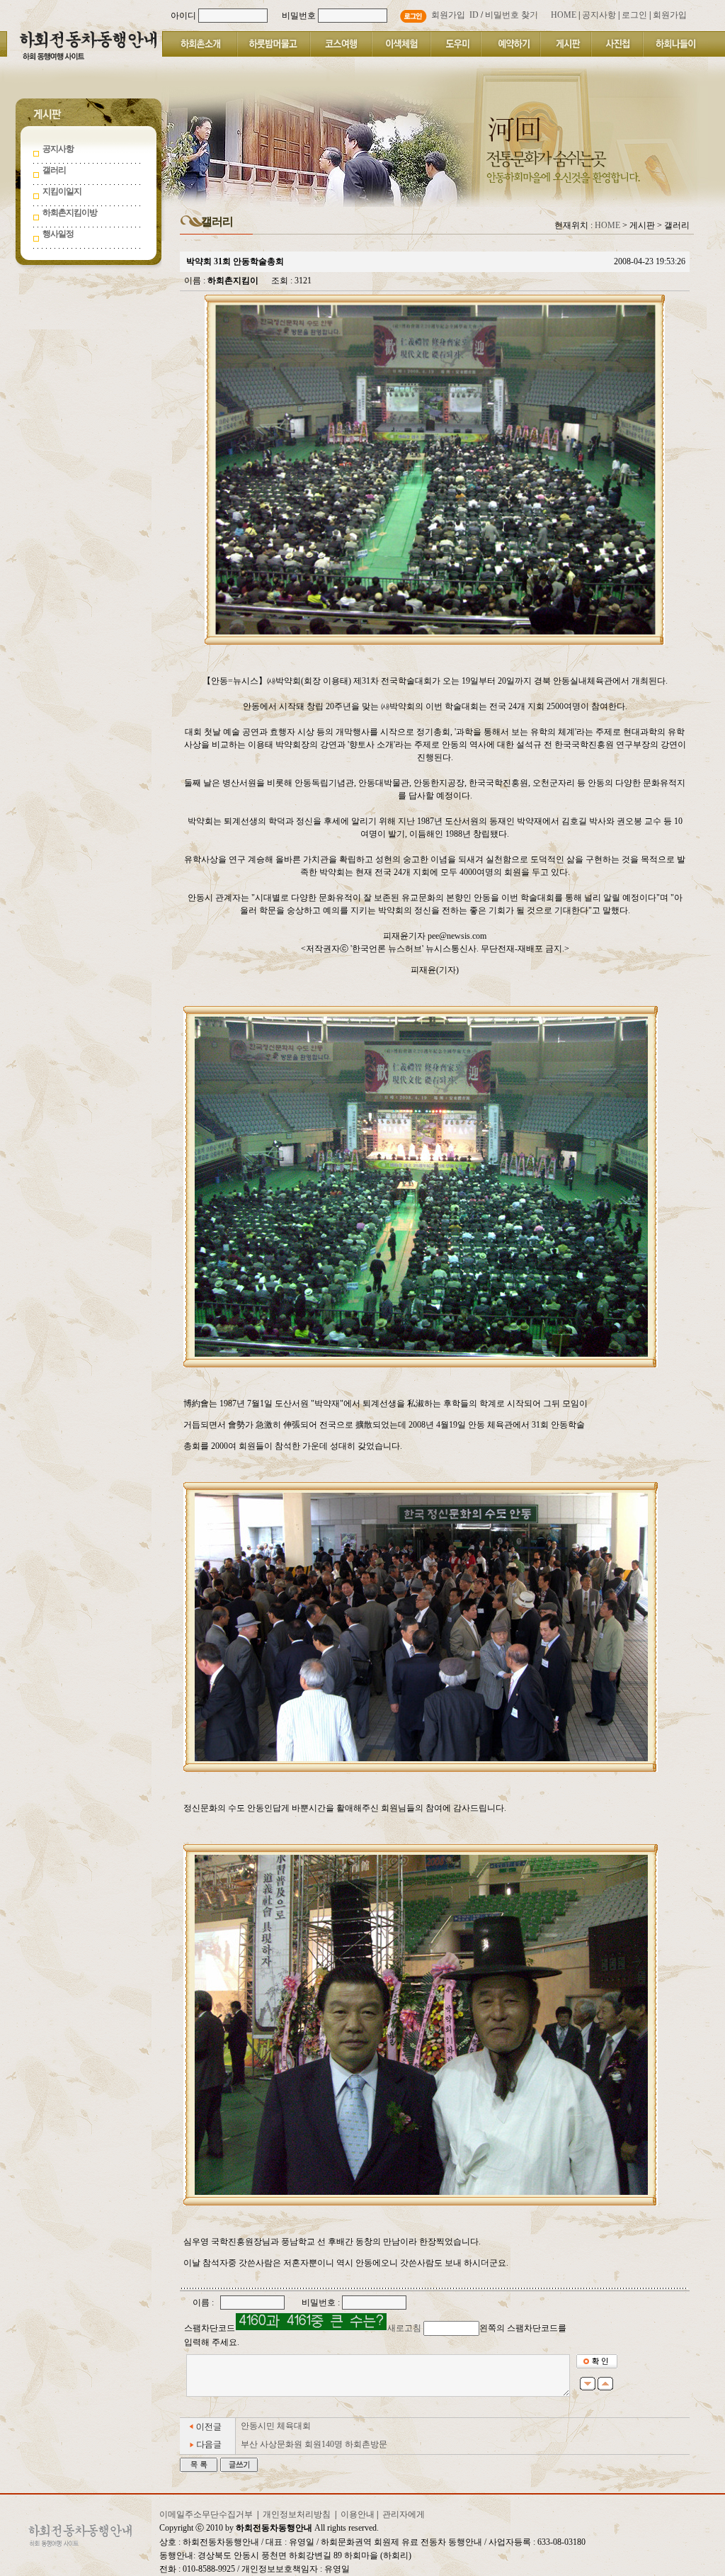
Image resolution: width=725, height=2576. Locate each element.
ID (474, 15)
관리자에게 (404, 2514)
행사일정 (58, 234)
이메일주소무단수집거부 (206, 2514)
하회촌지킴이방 (70, 213)
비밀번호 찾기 (512, 15)
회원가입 (448, 15)
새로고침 (404, 2328)
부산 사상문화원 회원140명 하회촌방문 (314, 2444)
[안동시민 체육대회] (208, 2432)
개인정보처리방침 (297, 2514)
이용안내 (358, 2514)
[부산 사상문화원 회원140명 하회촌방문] (208, 2451)
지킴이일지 (62, 191)
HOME (607, 225)
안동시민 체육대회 (276, 2426)
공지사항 (58, 149)
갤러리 (54, 170)
